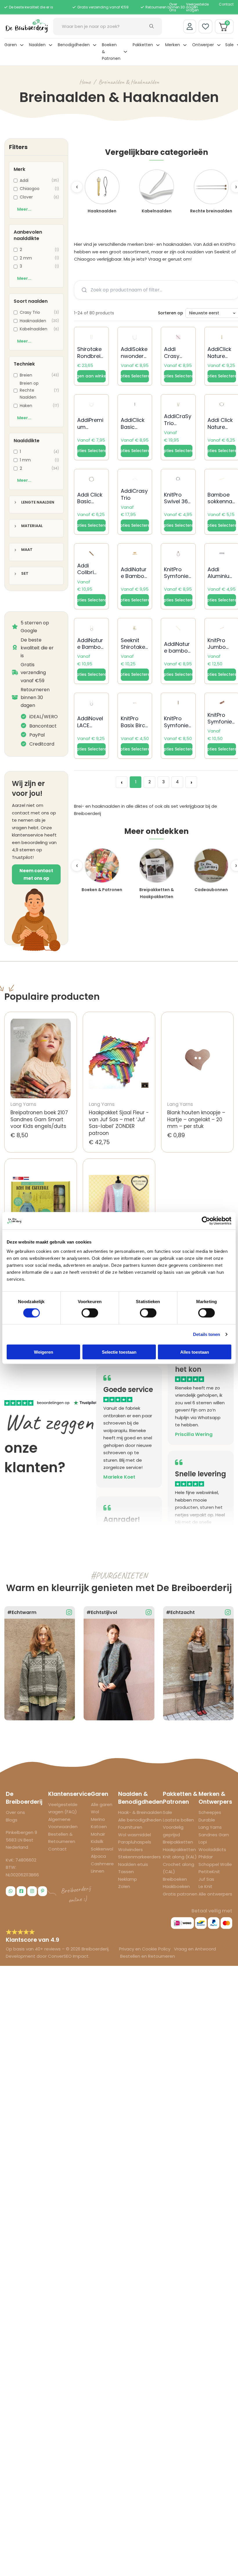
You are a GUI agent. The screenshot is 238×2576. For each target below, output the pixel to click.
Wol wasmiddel (135, 1835)
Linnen (98, 1871)
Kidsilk (97, 1841)
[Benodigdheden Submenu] (95, 45)
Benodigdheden (74, 45)
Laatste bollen (178, 1820)
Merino (98, 1819)
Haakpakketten (179, 1849)
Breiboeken (175, 1879)
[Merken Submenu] (185, 45)
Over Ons (173, 7)
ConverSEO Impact (68, 1956)
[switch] (90, 1313)
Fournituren (130, 1827)
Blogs (12, 1820)
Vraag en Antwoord (195, 1949)
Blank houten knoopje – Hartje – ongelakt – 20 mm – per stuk (196, 1119)
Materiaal (32, 526)
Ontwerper (203, 45)
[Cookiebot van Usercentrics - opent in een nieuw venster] (206, 1221)
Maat (27, 550)
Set (25, 574)
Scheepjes (210, 1812)
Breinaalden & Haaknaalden (129, 82)
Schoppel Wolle (215, 1864)
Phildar (206, 1857)
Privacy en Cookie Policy (145, 1949)
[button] (91, 376)
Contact (226, 4)
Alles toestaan (195, 1352)
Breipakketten (178, 1842)
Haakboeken (176, 1886)
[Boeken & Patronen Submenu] (125, 52)
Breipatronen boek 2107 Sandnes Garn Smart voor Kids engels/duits (39, 1119)
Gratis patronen (180, 1894)
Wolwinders (130, 1849)
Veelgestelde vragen (197, 7)
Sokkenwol (102, 1849)
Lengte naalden (38, 503)
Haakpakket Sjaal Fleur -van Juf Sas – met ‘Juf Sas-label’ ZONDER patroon (119, 1123)
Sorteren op (171, 313)
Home (85, 82)
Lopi (203, 1842)
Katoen (99, 1827)
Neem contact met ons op (36, 874)
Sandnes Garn (214, 1835)
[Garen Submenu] (22, 45)
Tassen (126, 1872)
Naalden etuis (133, 1864)
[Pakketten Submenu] (158, 45)
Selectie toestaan (119, 1352)
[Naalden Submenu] (51, 45)
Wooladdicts (212, 1849)
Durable (207, 1820)
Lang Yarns (210, 1827)
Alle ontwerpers (215, 1894)
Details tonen (207, 1334)
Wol (95, 1812)
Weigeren (44, 1352)
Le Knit (205, 1886)
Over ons (15, 1812)
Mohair (98, 1834)
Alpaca (98, 1856)
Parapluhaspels (135, 1842)
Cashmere (102, 1864)
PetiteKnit (209, 1872)
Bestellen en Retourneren (148, 1956)
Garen (11, 45)
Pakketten (143, 45)
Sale (229, 45)
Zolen (124, 1886)
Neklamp (128, 1879)
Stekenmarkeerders (139, 1857)
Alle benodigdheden (140, 1820)
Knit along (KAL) (180, 1857)
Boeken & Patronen (111, 52)
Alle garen (102, 1804)
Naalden (37, 45)
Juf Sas (206, 1879)
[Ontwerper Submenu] (219, 45)
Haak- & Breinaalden (140, 1812)
